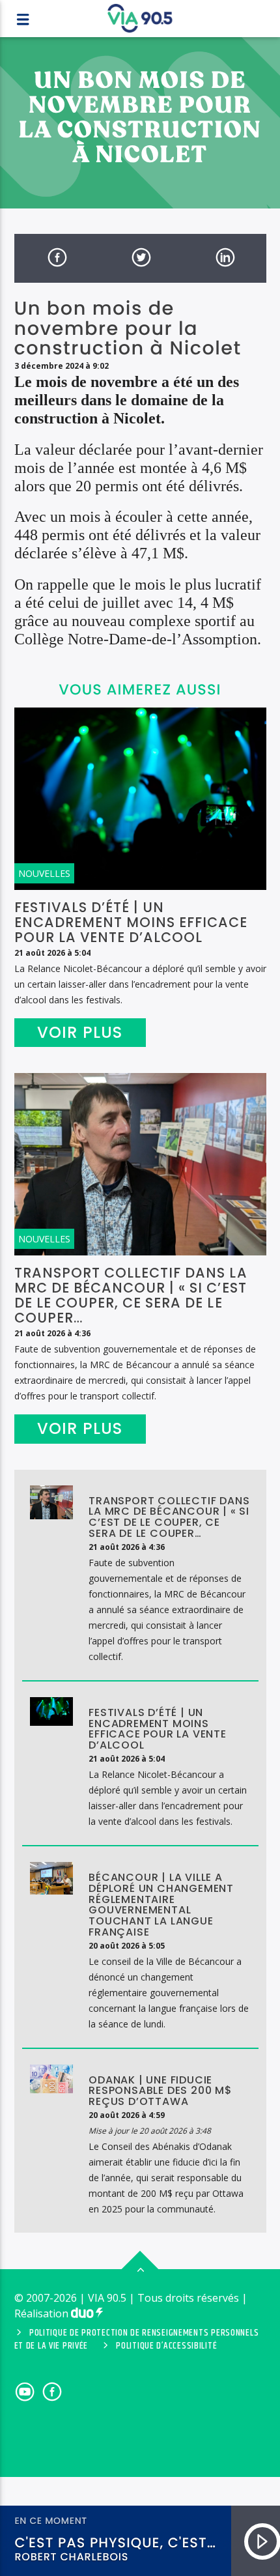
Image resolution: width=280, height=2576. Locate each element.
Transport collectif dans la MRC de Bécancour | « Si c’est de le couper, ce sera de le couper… (131, 1295)
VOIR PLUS (80, 1032)
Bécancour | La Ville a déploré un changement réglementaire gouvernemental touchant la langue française (161, 1905)
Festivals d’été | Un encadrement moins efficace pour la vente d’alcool (131, 922)
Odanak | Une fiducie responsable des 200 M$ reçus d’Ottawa (161, 2091)
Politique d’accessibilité (166, 2346)
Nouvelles (44, 873)
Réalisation (43, 2313)
